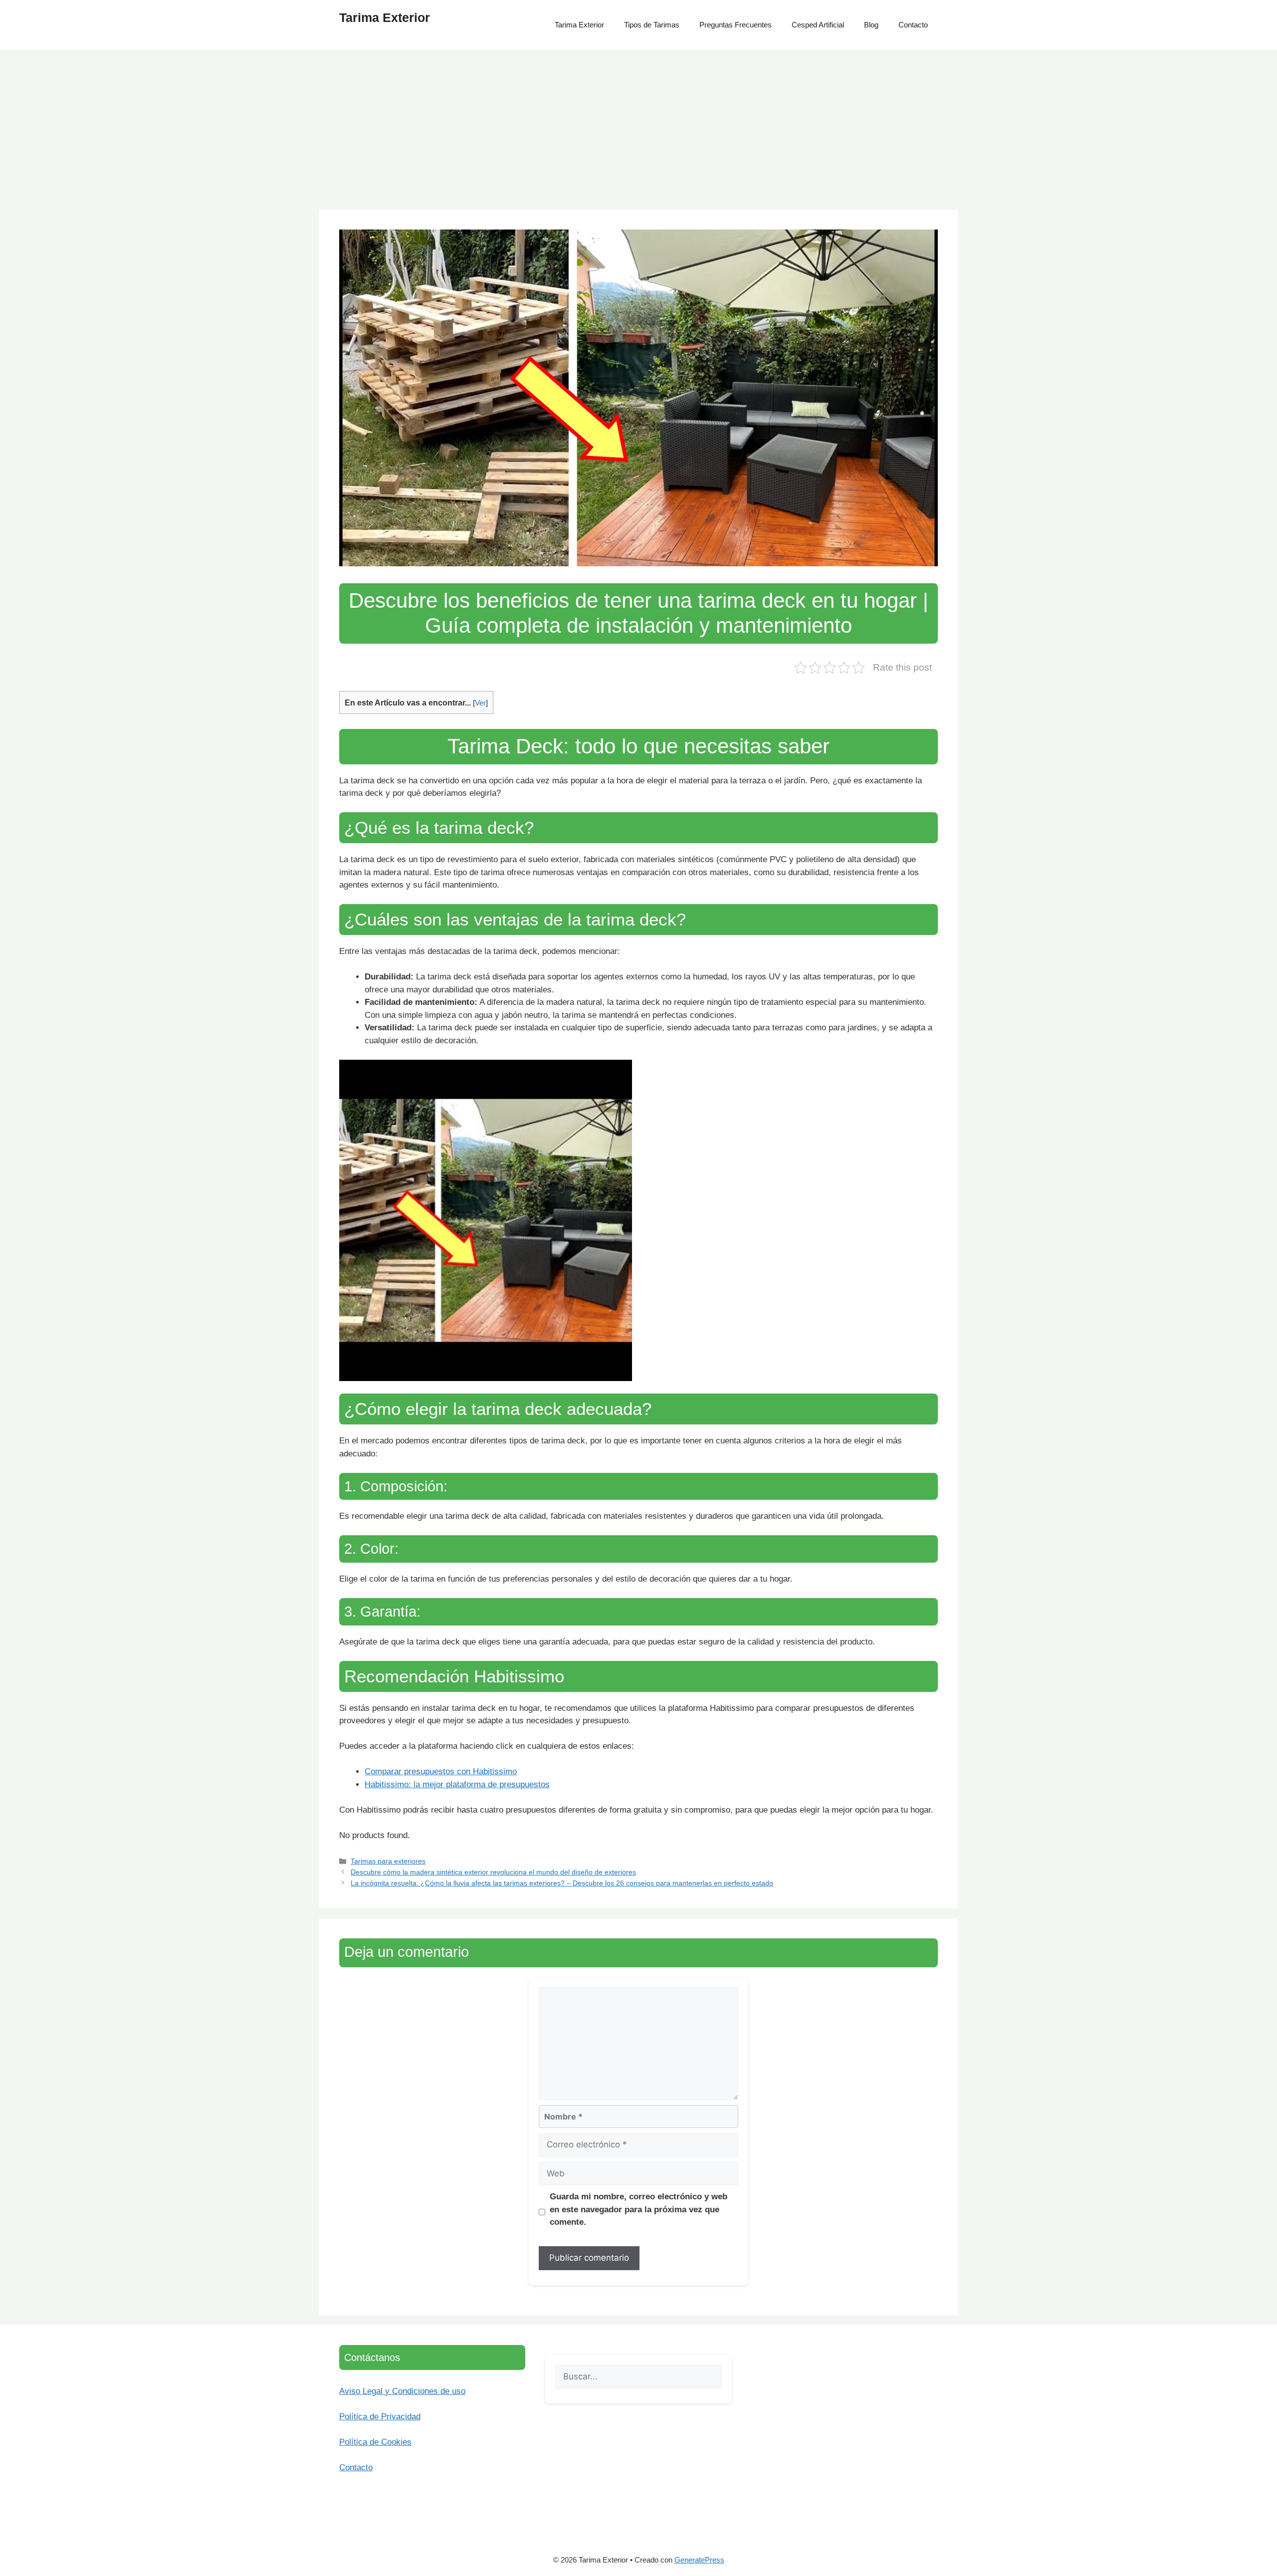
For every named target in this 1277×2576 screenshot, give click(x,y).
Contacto (913, 25)
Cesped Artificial (818, 25)
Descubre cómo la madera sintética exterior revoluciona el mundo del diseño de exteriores (493, 1872)
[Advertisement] (638, 125)
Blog (871, 25)
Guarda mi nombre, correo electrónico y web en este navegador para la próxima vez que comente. (638, 2209)
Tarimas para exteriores (388, 1861)
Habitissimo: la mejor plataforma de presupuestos (457, 1784)
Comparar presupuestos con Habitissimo (441, 1771)
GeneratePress (699, 2560)
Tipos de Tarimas (652, 25)
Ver (480, 703)
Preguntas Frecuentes (736, 25)
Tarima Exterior (385, 17)
